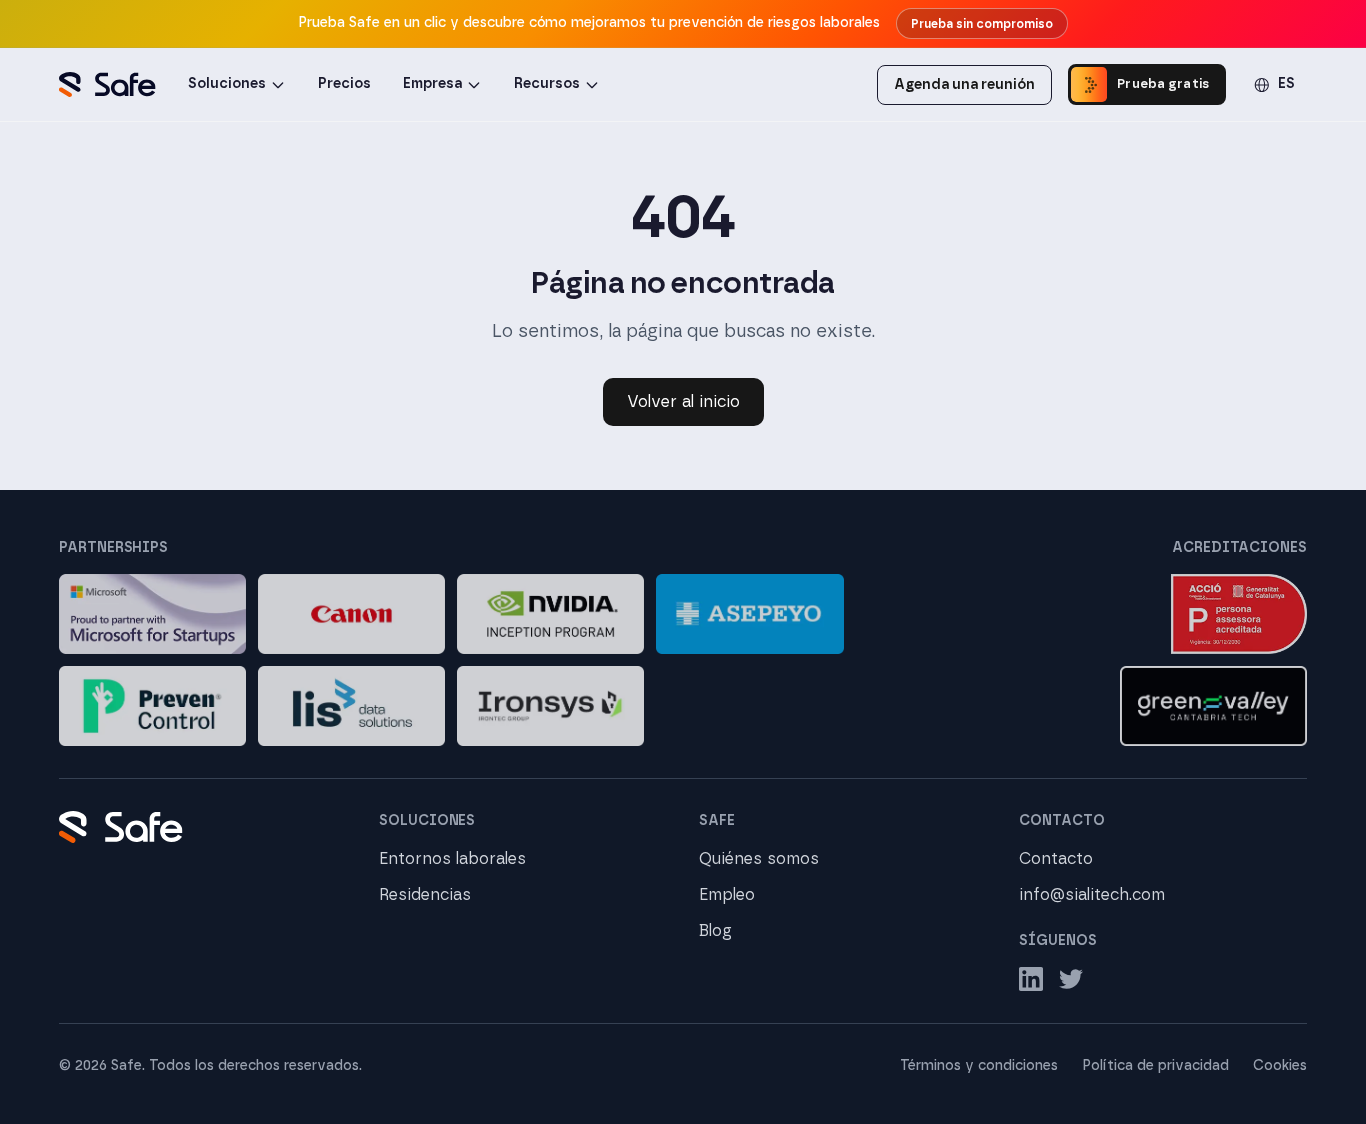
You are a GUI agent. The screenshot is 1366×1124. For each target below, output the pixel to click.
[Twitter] (1071, 979)
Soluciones (227, 84)
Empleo (727, 895)
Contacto (1056, 859)
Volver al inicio (683, 402)
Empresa (432, 84)
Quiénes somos (759, 859)
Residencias (425, 895)
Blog (715, 931)
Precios (344, 84)
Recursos (547, 84)
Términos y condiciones (979, 1066)
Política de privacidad (1155, 1066)
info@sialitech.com (1092, 895)
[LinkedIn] (1031, 979)
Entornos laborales (452, 859)
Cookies (1280, 1066)
